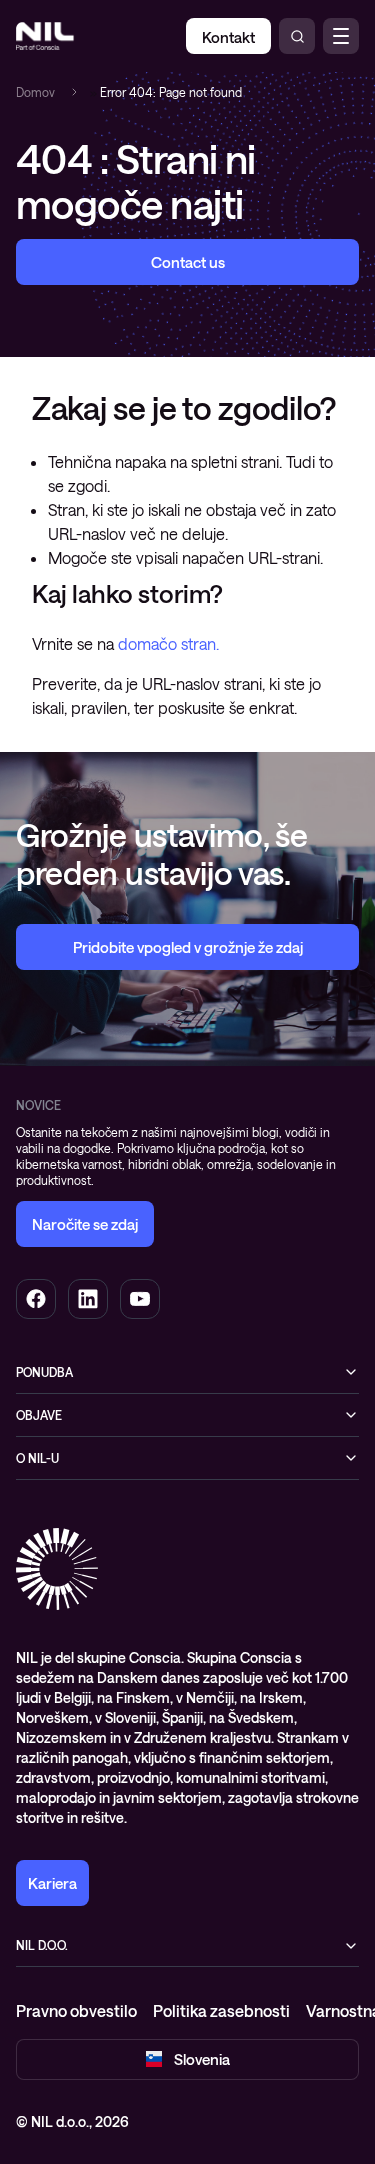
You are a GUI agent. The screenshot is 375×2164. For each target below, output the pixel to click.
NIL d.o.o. (42, 1945)
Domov (35, 92)
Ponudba (44, 1372)
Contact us (188, 262)
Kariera (52, 1883)
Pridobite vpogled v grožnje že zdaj (188, 947)
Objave (39, 1415)
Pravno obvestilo (76, 2010)
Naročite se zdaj (85, 1224)
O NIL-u (37, 1458)
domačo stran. (168, 643)
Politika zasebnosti (221, 2010)
